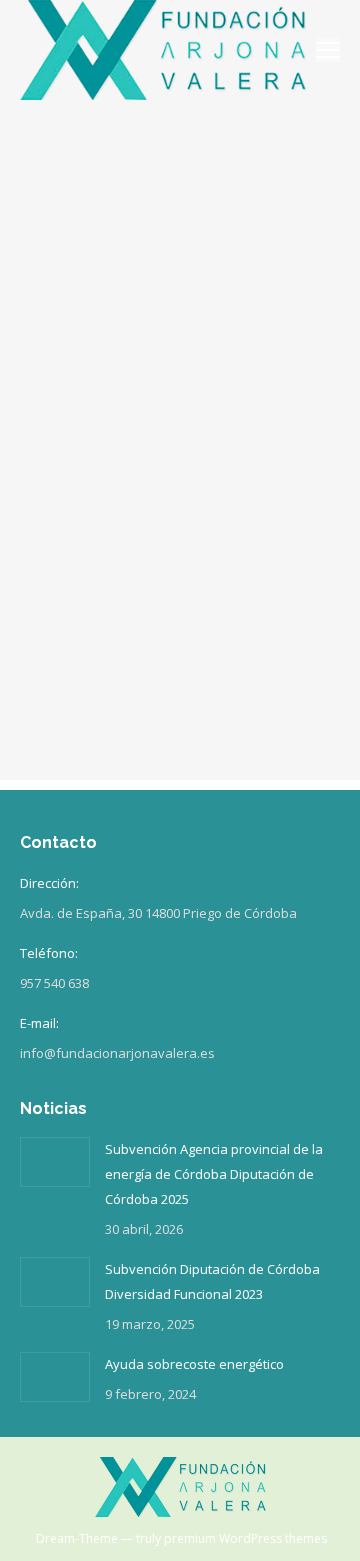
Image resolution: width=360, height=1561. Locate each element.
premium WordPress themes (245, 1538)
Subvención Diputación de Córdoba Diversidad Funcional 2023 (212, 1281)
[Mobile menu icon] (328, 50)
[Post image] (55, 1162)
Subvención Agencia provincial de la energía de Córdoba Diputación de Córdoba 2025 (214, 1174)
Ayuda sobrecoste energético (194, 1364)
